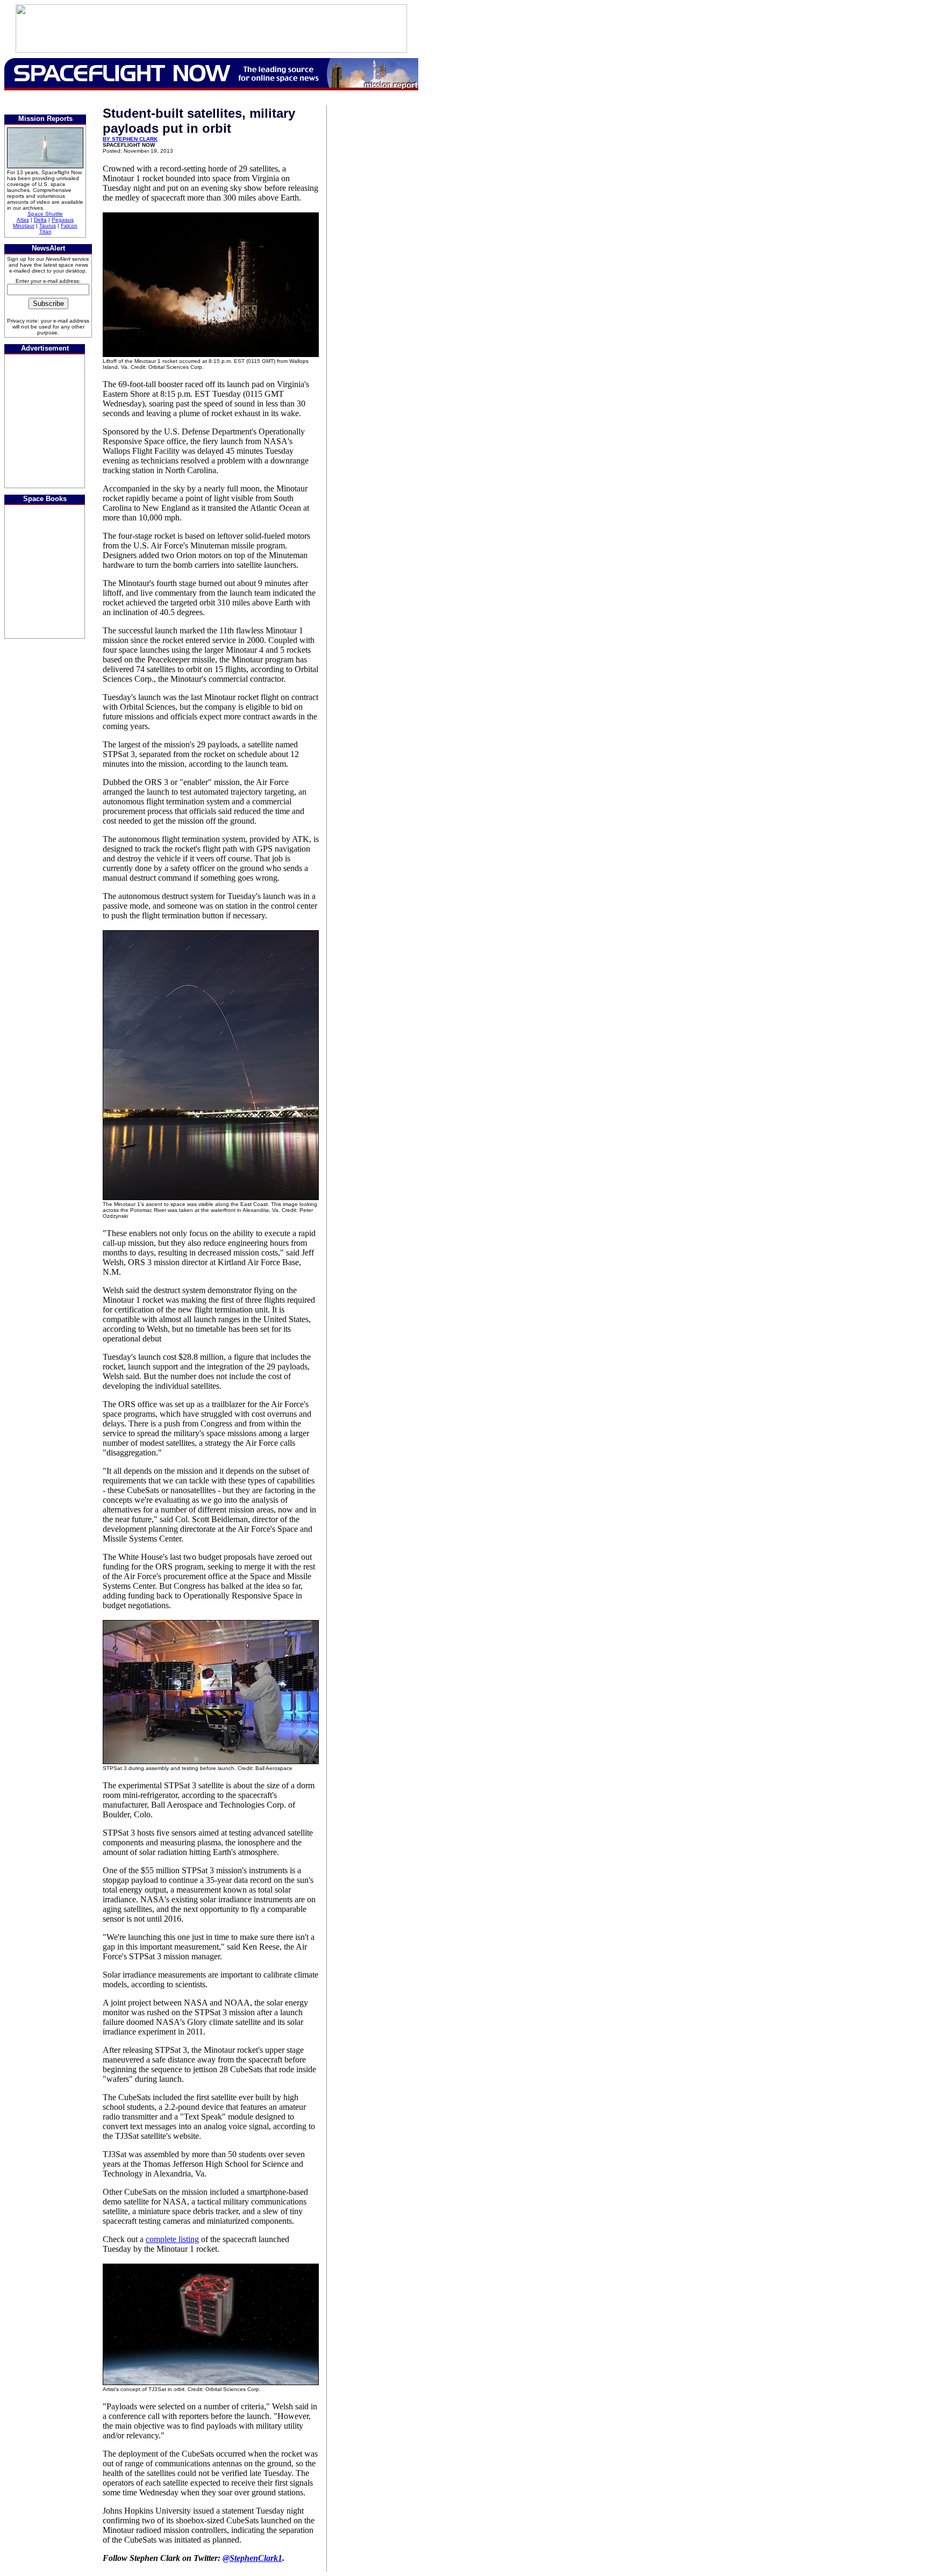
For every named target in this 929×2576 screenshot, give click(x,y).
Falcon (69, 226)
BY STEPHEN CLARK (130, 139)
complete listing (172, 2239)
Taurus (48, 226)
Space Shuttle (45, 214)
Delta (40, 220)
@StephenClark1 (252, 2558)
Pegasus (63, 220)
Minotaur (24, 226)
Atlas (23, 220)
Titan (45, 231)
